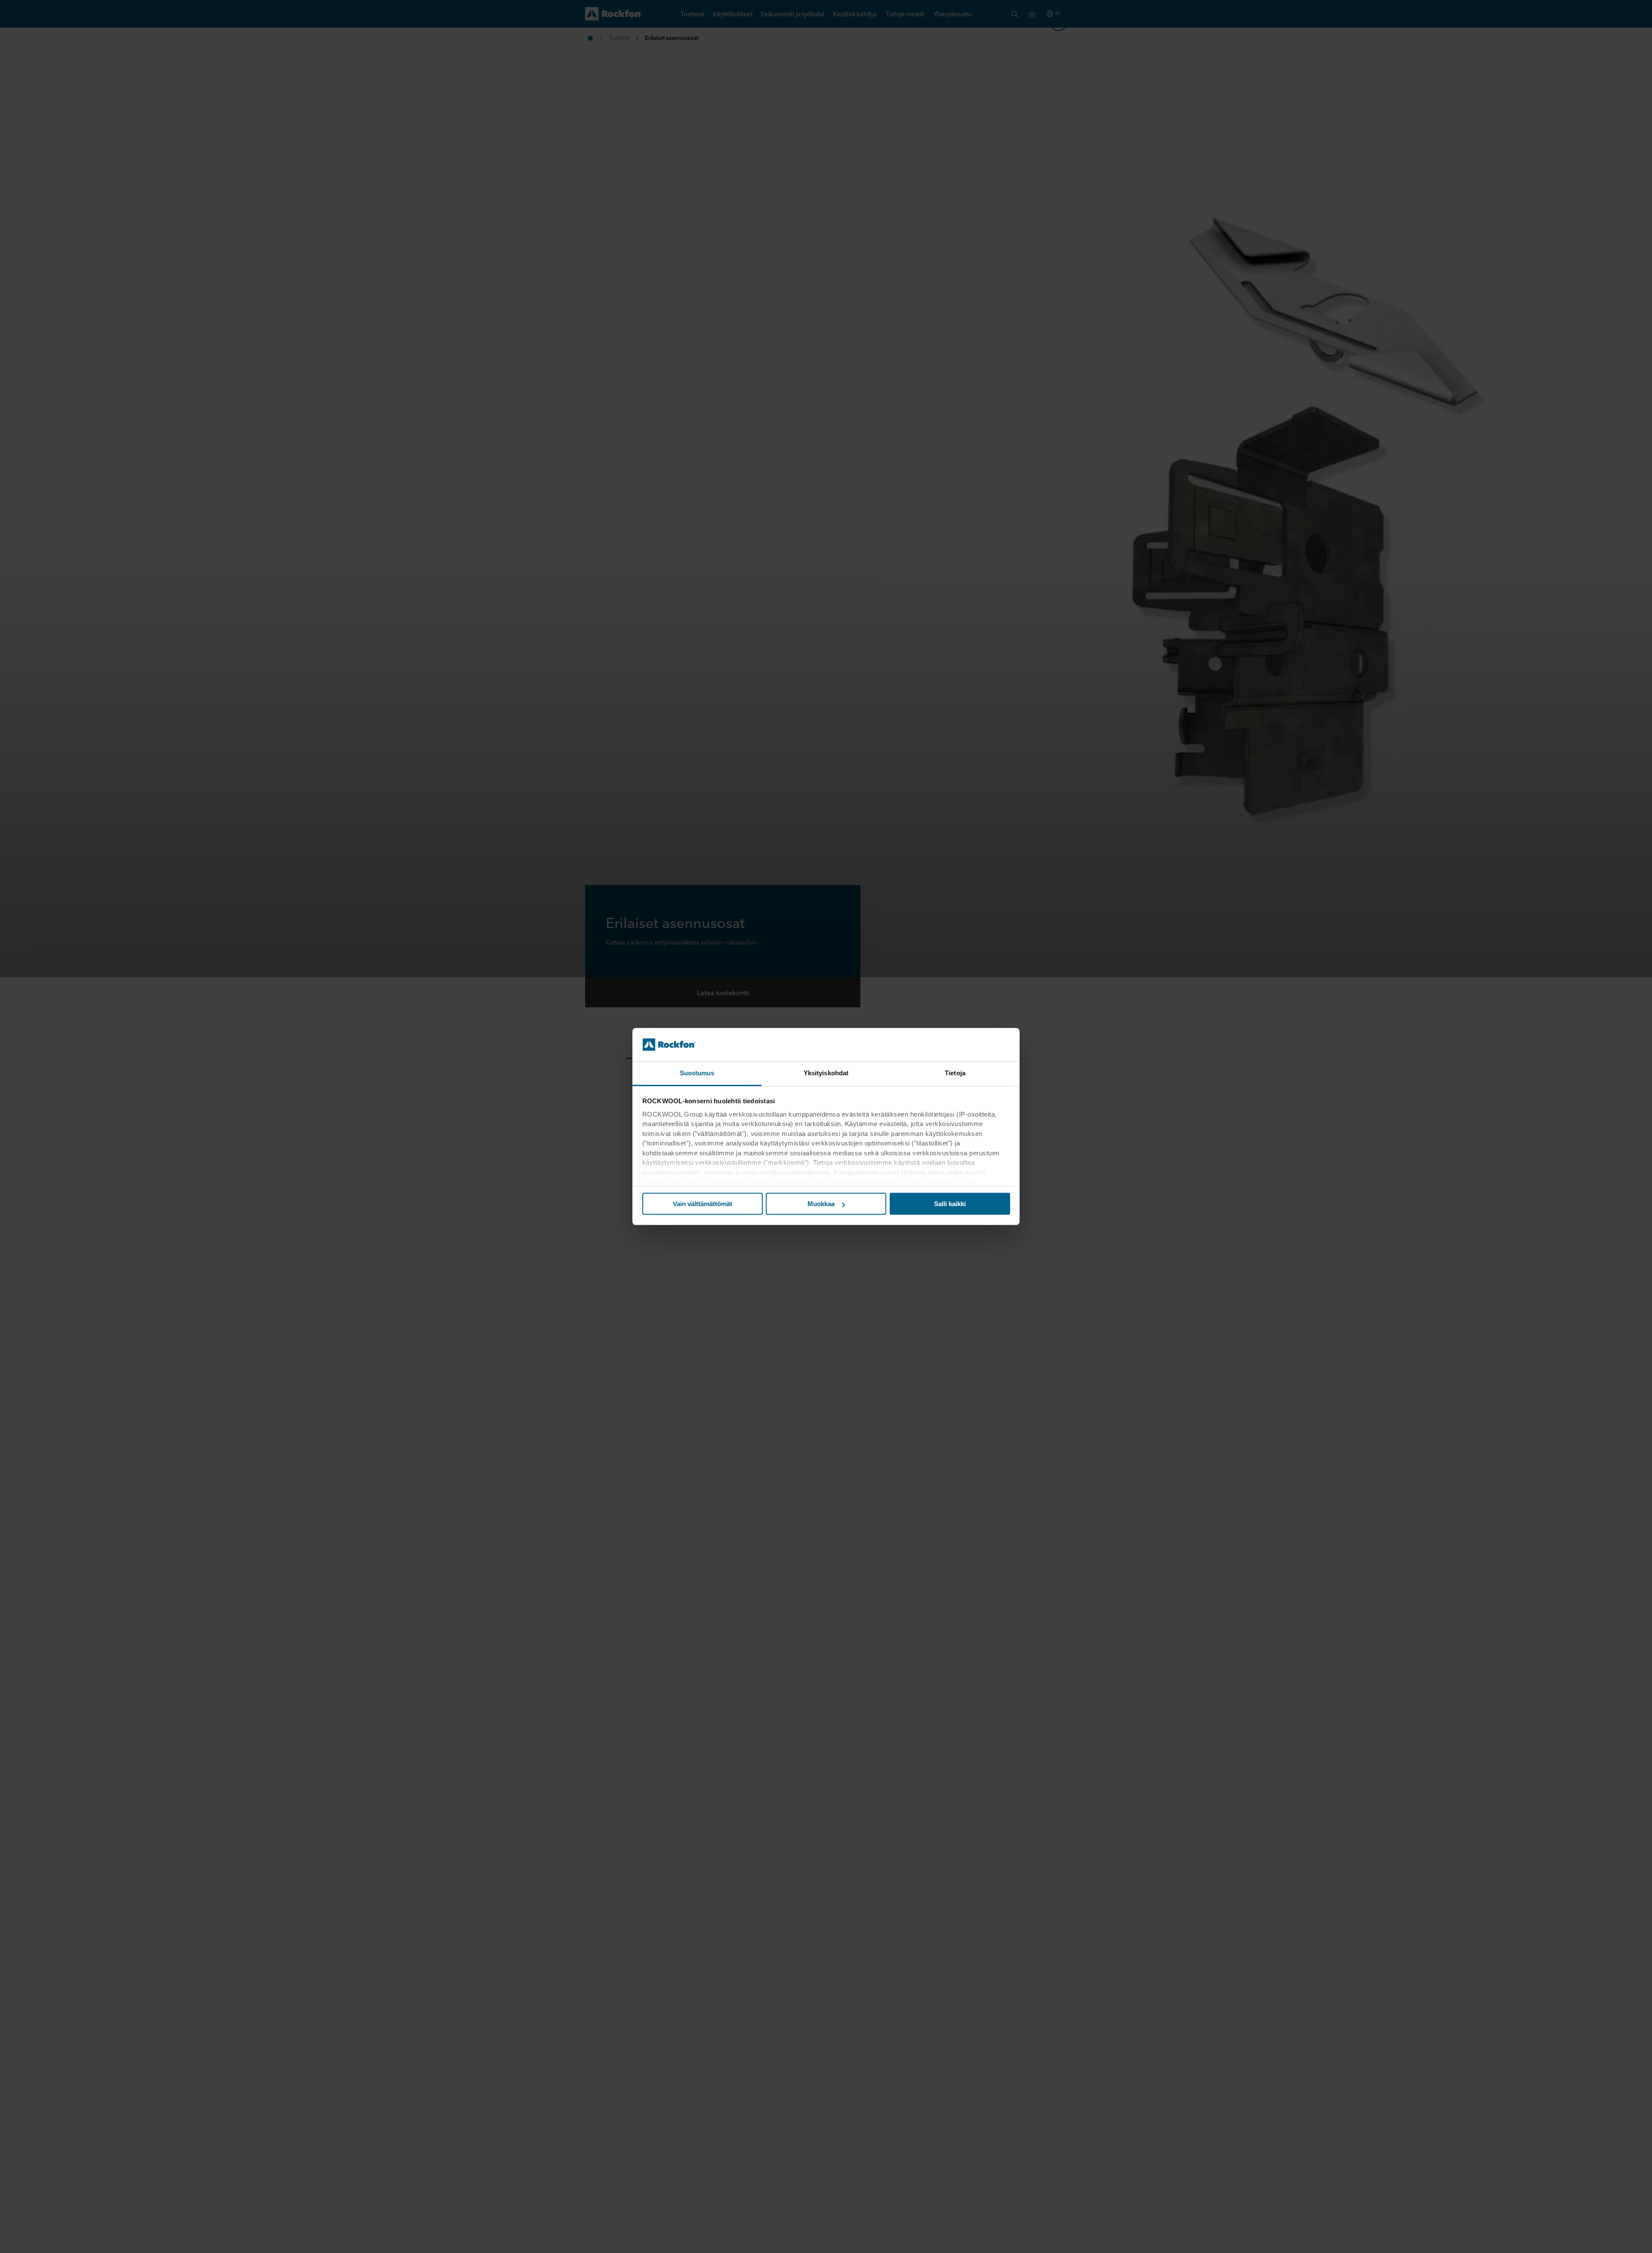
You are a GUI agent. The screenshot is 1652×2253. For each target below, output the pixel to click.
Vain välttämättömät (703, 1204)
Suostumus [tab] (697, 1073)
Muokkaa (821, 1204)
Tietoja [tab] (955, 1073)
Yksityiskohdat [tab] (826, 1073)
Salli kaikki (950, 1204)
